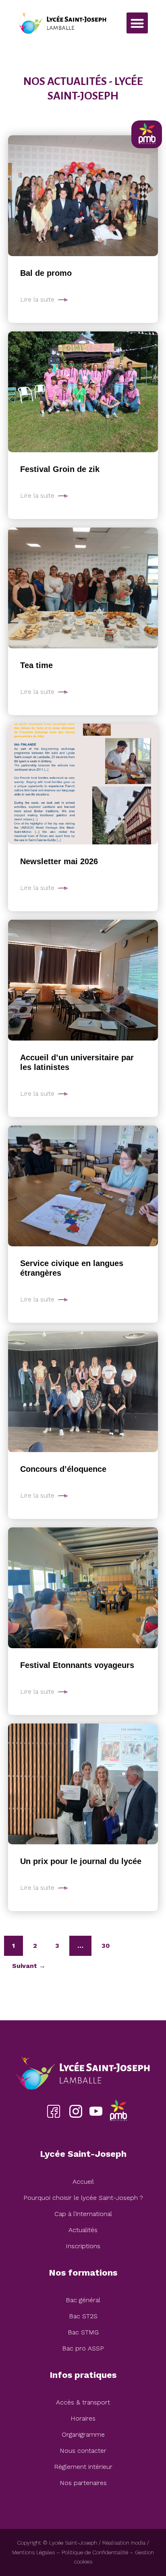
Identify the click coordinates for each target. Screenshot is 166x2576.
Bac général (83, 2300)
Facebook (53, 2111)
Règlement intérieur (83, 2467)
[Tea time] (83, 588)
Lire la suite (37, 300)
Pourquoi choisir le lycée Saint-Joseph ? (83, 2198)
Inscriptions (83, 2246)
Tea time (36, 665)
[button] (137, 23)
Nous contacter (83, 2451)
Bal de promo (46, 273)
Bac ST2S (83, 2316)
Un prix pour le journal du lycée (81, 1861)
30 (106, 1946)
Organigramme (83, 2434)
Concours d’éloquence (63, 1469)
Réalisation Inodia (124, 2543)
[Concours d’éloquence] (83, 1392)
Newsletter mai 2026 (59, 861)
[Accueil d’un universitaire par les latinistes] (83, 980)
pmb (118, 2111)
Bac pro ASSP (83, 2348)
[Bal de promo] (83, 196)
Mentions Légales (33, 2552)
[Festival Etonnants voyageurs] (83, 1588)
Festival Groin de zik (60, 469)
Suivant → (29, 1966)
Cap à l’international (83, 2214)
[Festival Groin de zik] (83, 392)
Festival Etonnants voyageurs (77, 1665)
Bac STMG (83, 2332)
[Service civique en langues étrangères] (83, 1186)
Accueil (83, 2182)
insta (76, 2111)
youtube (96, 2111)
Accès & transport (83, 2402)
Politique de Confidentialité (95, 2552)
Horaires (83, 2418)
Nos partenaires (83, 2483)
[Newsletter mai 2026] (83, 784)
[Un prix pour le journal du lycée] (83, 1784)
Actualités (83, 2230)
